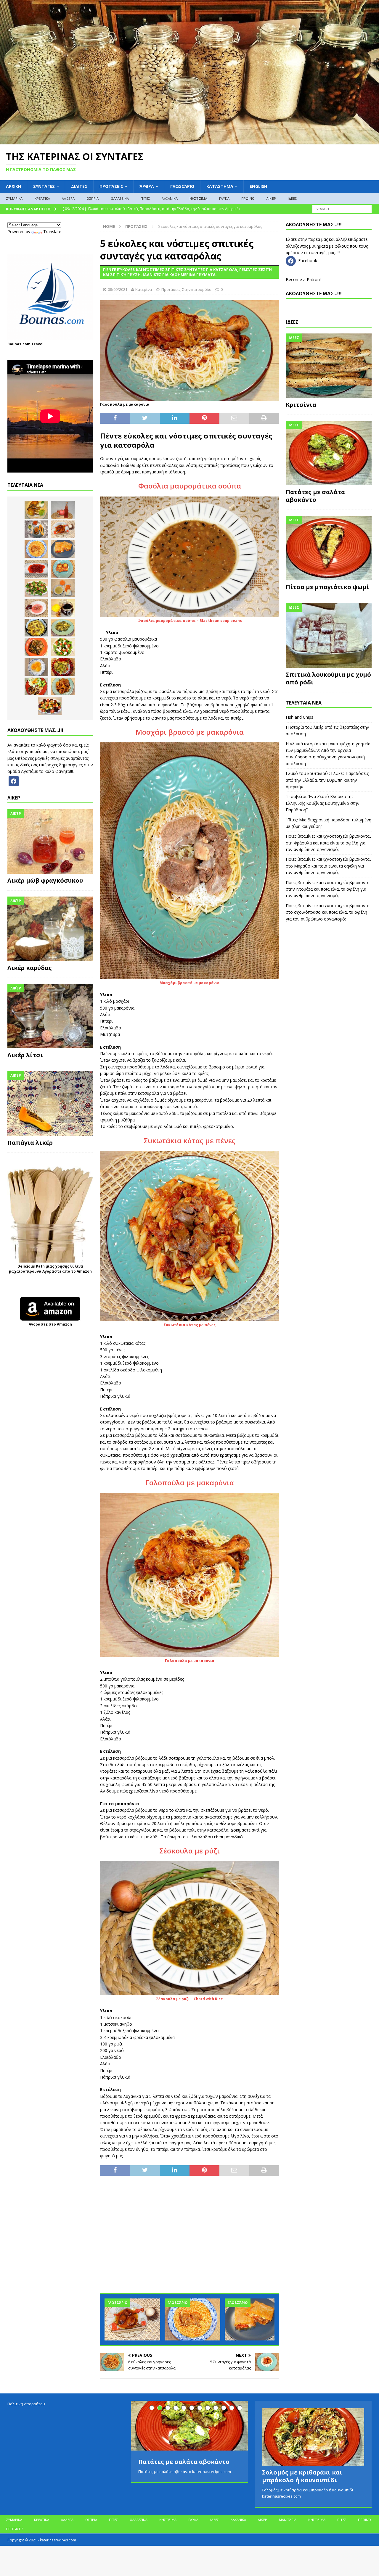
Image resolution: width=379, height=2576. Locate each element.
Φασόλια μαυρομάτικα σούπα (190, 486)
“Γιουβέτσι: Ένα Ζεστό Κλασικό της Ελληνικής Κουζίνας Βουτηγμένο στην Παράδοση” (323, 803)
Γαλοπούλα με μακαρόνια (190, 1483)
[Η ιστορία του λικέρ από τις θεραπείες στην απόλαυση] (63, 510)
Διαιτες (79, 186)
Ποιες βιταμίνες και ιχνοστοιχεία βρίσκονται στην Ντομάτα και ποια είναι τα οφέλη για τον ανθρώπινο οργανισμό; (328, 889)
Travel (37, 344)
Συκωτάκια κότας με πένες (189, 1140)
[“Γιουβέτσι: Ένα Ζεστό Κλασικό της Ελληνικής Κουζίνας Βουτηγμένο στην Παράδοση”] (192, 2319)
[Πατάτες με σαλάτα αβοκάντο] (329, 453)
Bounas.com (19, 344)
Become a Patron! (303, 279)
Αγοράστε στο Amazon (50, 1324)
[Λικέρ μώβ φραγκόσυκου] (50, 842)
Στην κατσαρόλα (197, 289)
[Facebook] (14, 780)
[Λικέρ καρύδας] (50, 929)
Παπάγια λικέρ (30, 1143)
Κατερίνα (144, 289)
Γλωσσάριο (182, 186)
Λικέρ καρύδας (30, 968)
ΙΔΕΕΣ (292, 198)
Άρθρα (147, 186)
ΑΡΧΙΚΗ (13, 186)
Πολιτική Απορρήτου (26, 2404)
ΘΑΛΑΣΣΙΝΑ (120, 198)
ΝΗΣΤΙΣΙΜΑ (198, 198)
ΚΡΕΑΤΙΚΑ (42, 198)
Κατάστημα (220, 186)
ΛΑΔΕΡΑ (68, 198)
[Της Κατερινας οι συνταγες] (189, 141)
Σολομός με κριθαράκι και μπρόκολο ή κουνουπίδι (302, 2476)
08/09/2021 (118, 289)
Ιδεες (292, 322)
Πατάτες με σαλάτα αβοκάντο (315, 496)
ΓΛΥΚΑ (224, 198)
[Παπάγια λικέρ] (50, 1103)
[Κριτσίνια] (329, 366)
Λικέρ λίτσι (25, 1055)
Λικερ (14, 798)
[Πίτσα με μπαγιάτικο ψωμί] (329, 548)
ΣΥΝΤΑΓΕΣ (44, 186)
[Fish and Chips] (36, 510)
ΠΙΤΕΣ (145, 198)
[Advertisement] (189, 2238)
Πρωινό (248, 198)
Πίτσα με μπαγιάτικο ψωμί (327, 587)
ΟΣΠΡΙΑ (93, 198)
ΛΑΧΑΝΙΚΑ (170, 198)
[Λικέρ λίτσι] (50, 1016)
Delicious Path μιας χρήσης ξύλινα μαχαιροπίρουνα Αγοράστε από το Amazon (50, 1269)
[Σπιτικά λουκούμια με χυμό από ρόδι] (329, 635)
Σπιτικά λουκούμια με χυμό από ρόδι (328, 678)
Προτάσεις (111, 186)
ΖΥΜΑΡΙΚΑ (14, 198)
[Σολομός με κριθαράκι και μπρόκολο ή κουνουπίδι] (313, 2437)
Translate (52, 232)
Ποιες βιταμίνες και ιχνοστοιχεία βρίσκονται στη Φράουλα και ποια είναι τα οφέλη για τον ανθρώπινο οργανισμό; (328, 843)
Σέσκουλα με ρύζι (189, 1851)
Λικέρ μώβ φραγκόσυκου (45, 880)
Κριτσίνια (301, 405)
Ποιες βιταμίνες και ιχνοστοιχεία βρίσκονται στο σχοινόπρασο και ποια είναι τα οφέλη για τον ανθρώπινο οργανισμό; (328, 912)
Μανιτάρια (288, 2520)
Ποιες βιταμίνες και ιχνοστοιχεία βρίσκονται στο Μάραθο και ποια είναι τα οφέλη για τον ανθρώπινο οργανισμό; (328, 866)
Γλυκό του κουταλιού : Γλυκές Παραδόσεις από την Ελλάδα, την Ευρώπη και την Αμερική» (327, 780)
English (258, 186)
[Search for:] (342, 209)
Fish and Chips (299, 717)
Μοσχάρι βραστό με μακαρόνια (190, 732)
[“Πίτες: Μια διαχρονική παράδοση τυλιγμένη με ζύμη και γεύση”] (253, 2319)
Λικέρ (271, 198)
